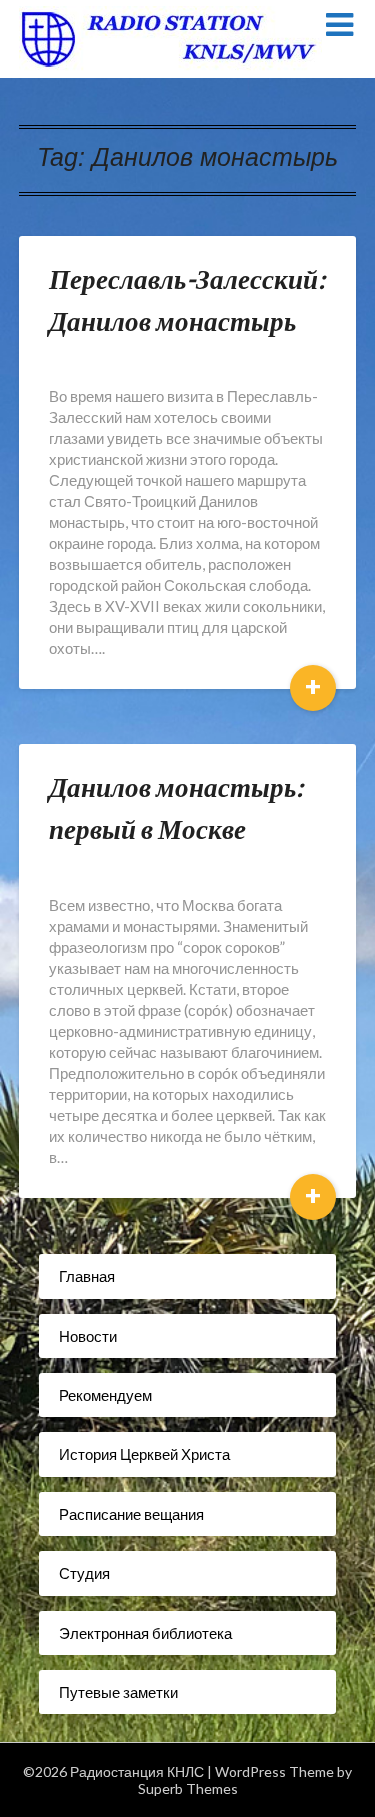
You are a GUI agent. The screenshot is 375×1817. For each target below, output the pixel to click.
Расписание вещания (131, 1514)
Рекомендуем (105, 1395)
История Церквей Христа (144, 1454)
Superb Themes (188, 1788)
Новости (88, 1336)
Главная (87, 1276)
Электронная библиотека (145, 1633)
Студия (84, 1573)
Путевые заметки (118, 1692)
